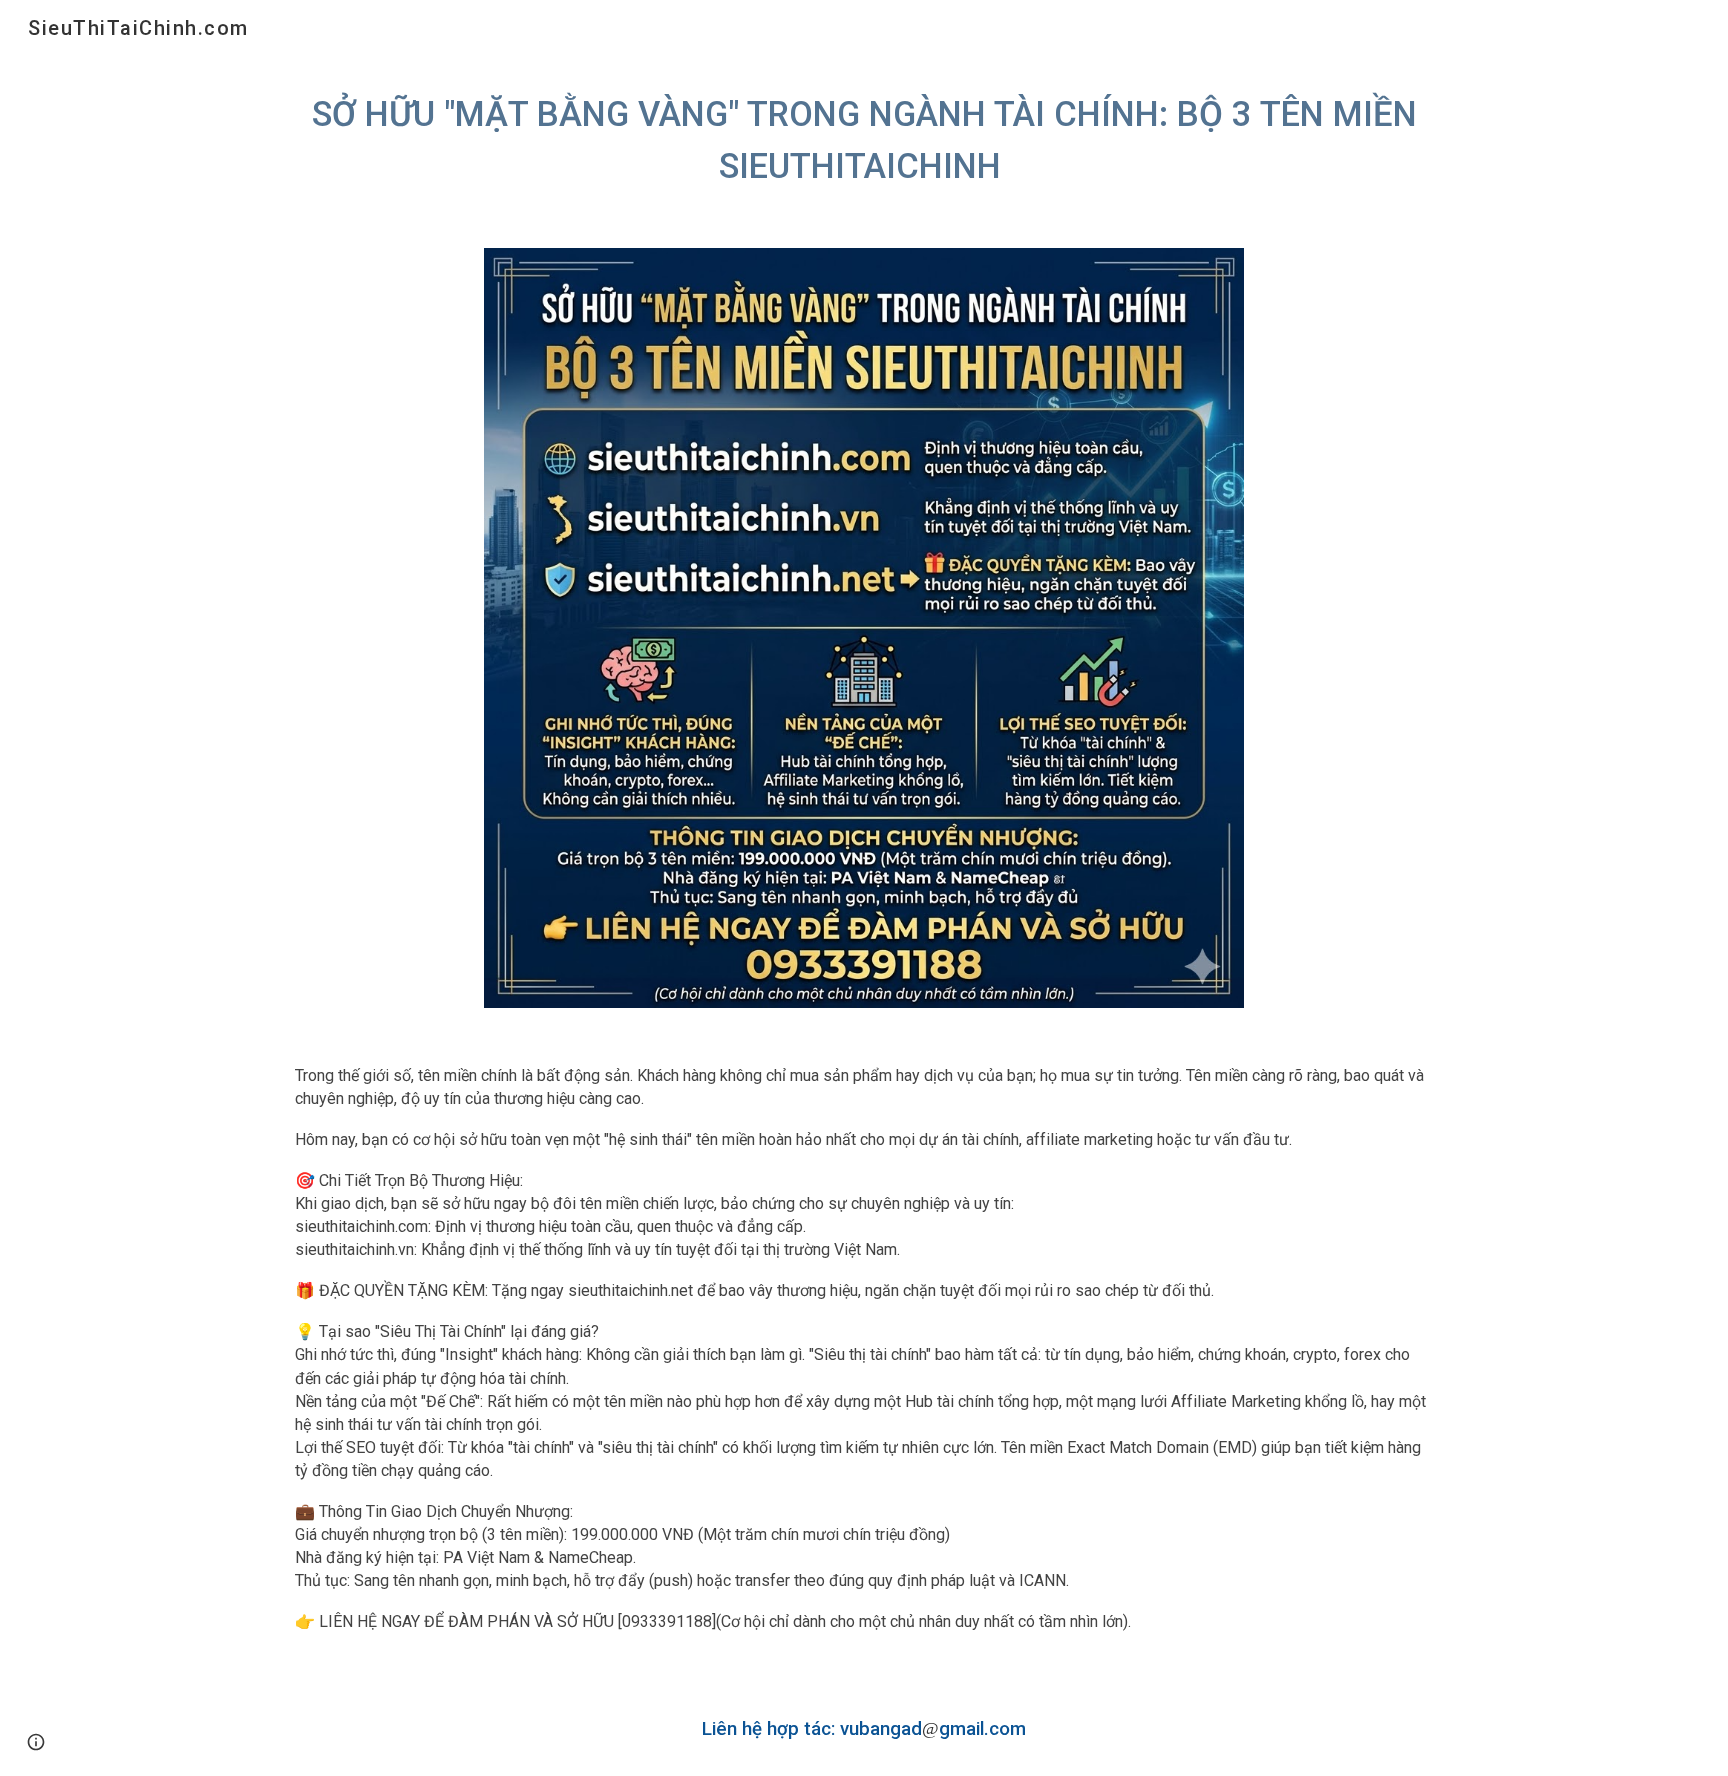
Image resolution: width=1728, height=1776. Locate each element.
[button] (36, 1742)
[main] (864, 140)
